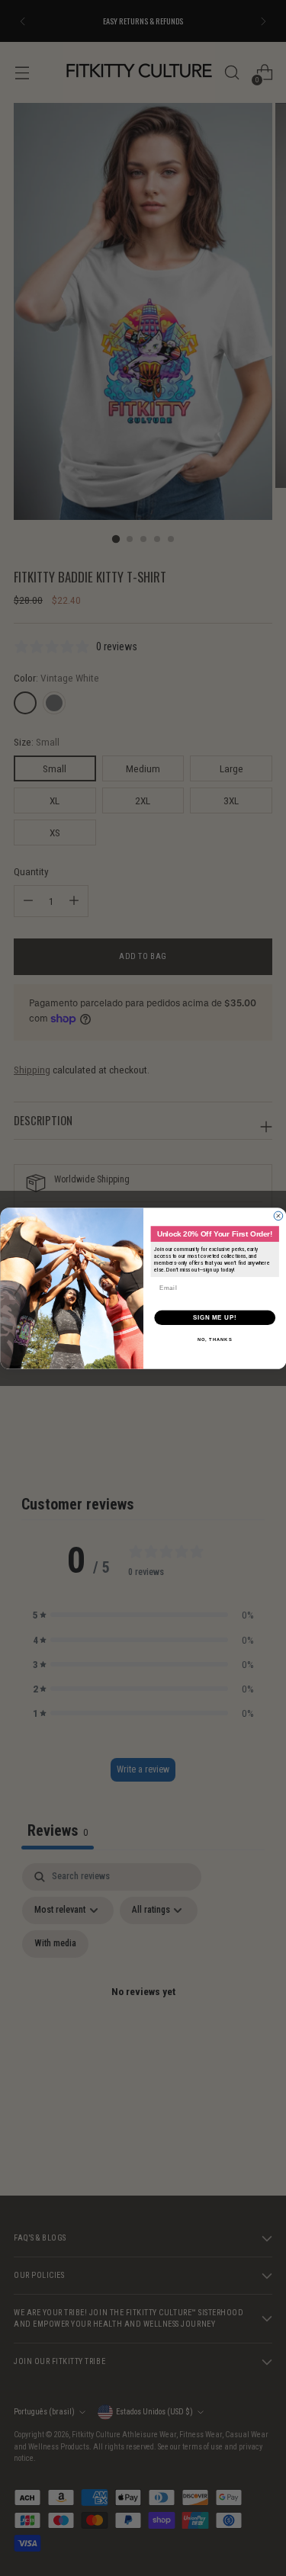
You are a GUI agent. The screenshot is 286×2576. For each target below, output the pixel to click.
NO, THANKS (214, 1339)
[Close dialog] (278, 1216)
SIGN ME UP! (214, 1317)
